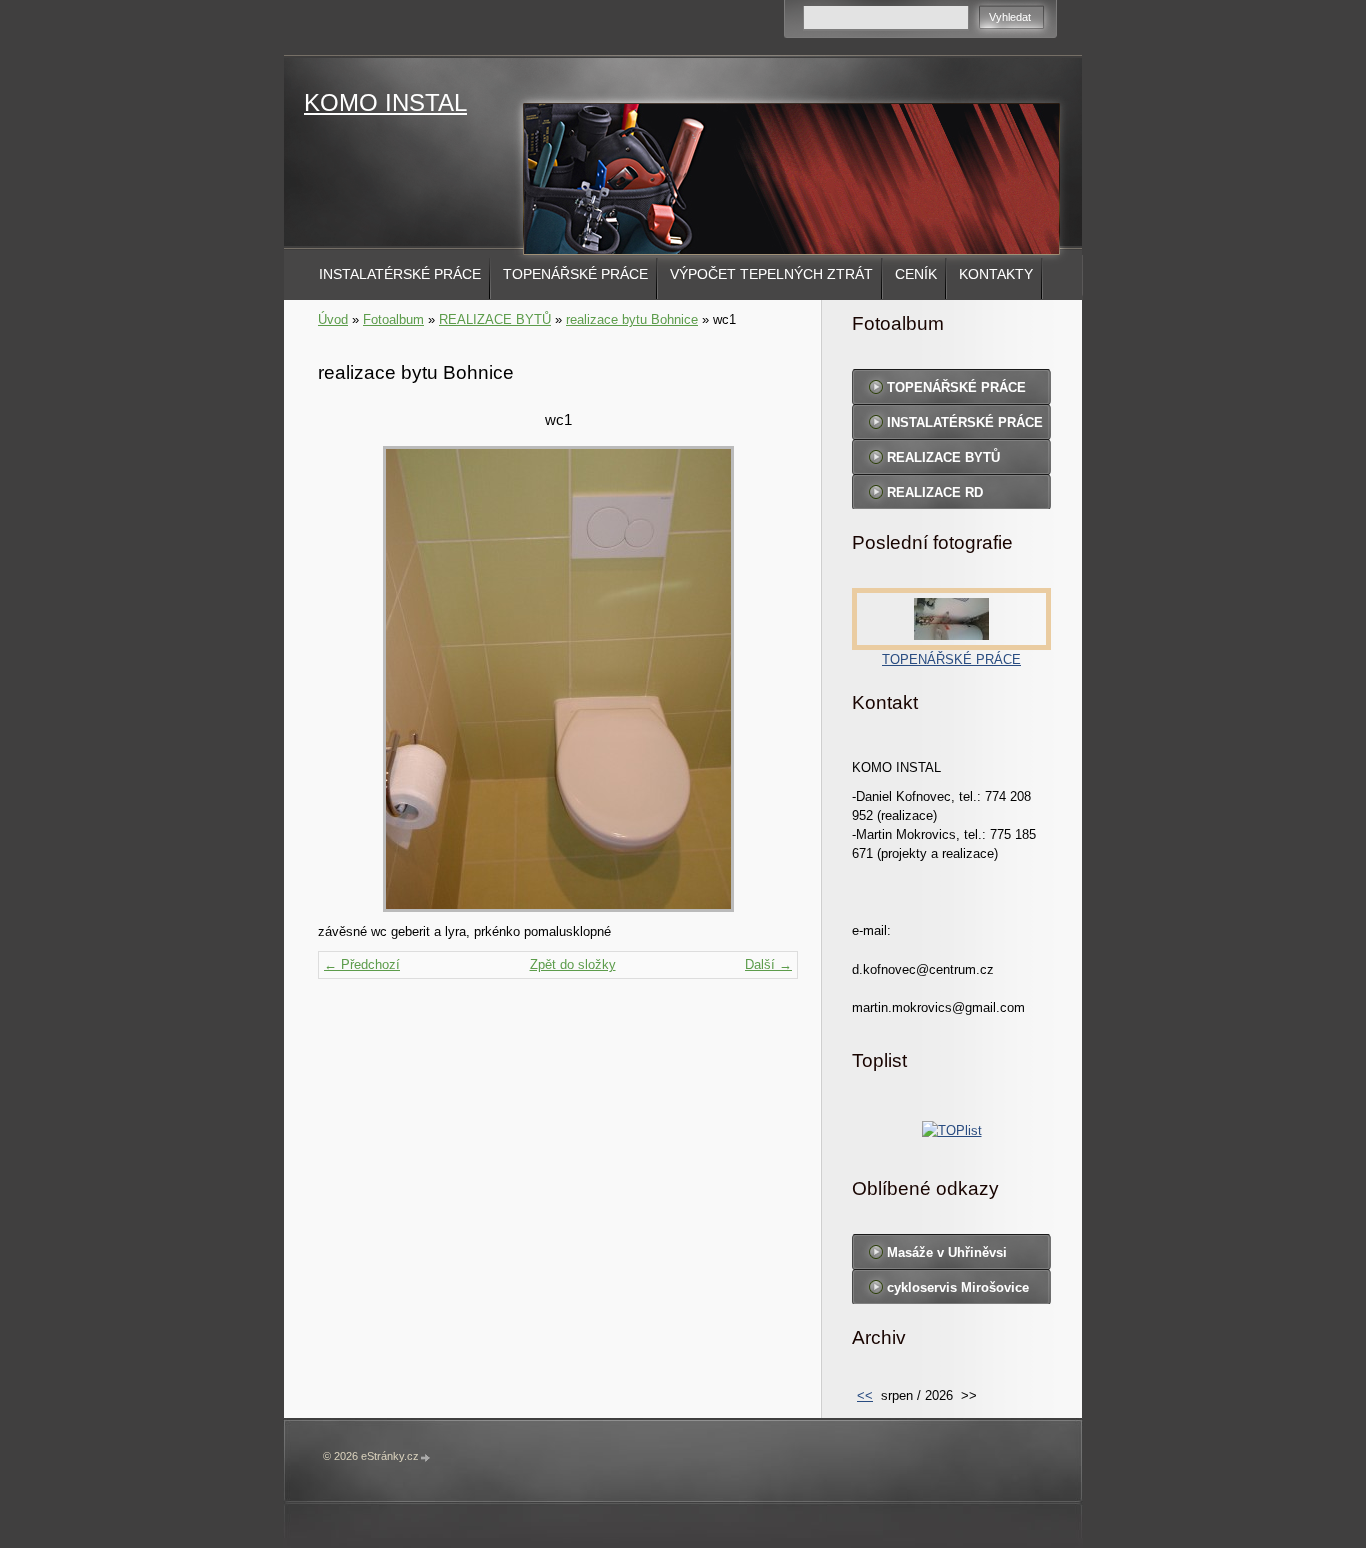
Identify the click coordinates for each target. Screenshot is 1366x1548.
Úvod (333, 319)
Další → (768, 964)
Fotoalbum (393, 319)
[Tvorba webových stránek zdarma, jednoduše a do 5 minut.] (426, 1457)
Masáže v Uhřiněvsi (947, 1252)
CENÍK (916, 274)
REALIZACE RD (935, 492)
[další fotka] (765, 679)
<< (865, 1395)
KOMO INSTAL (385, 102)
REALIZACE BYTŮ (495, 319)
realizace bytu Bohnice (632, 319)
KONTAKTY (996, 274)
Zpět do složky (573, 964)
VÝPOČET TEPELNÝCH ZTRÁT (771, 274)
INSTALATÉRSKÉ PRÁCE (400, 274)
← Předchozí (362, 964)
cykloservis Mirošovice (958, 1287)
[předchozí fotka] (350, 679)
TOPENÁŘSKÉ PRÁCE (575, 274)
